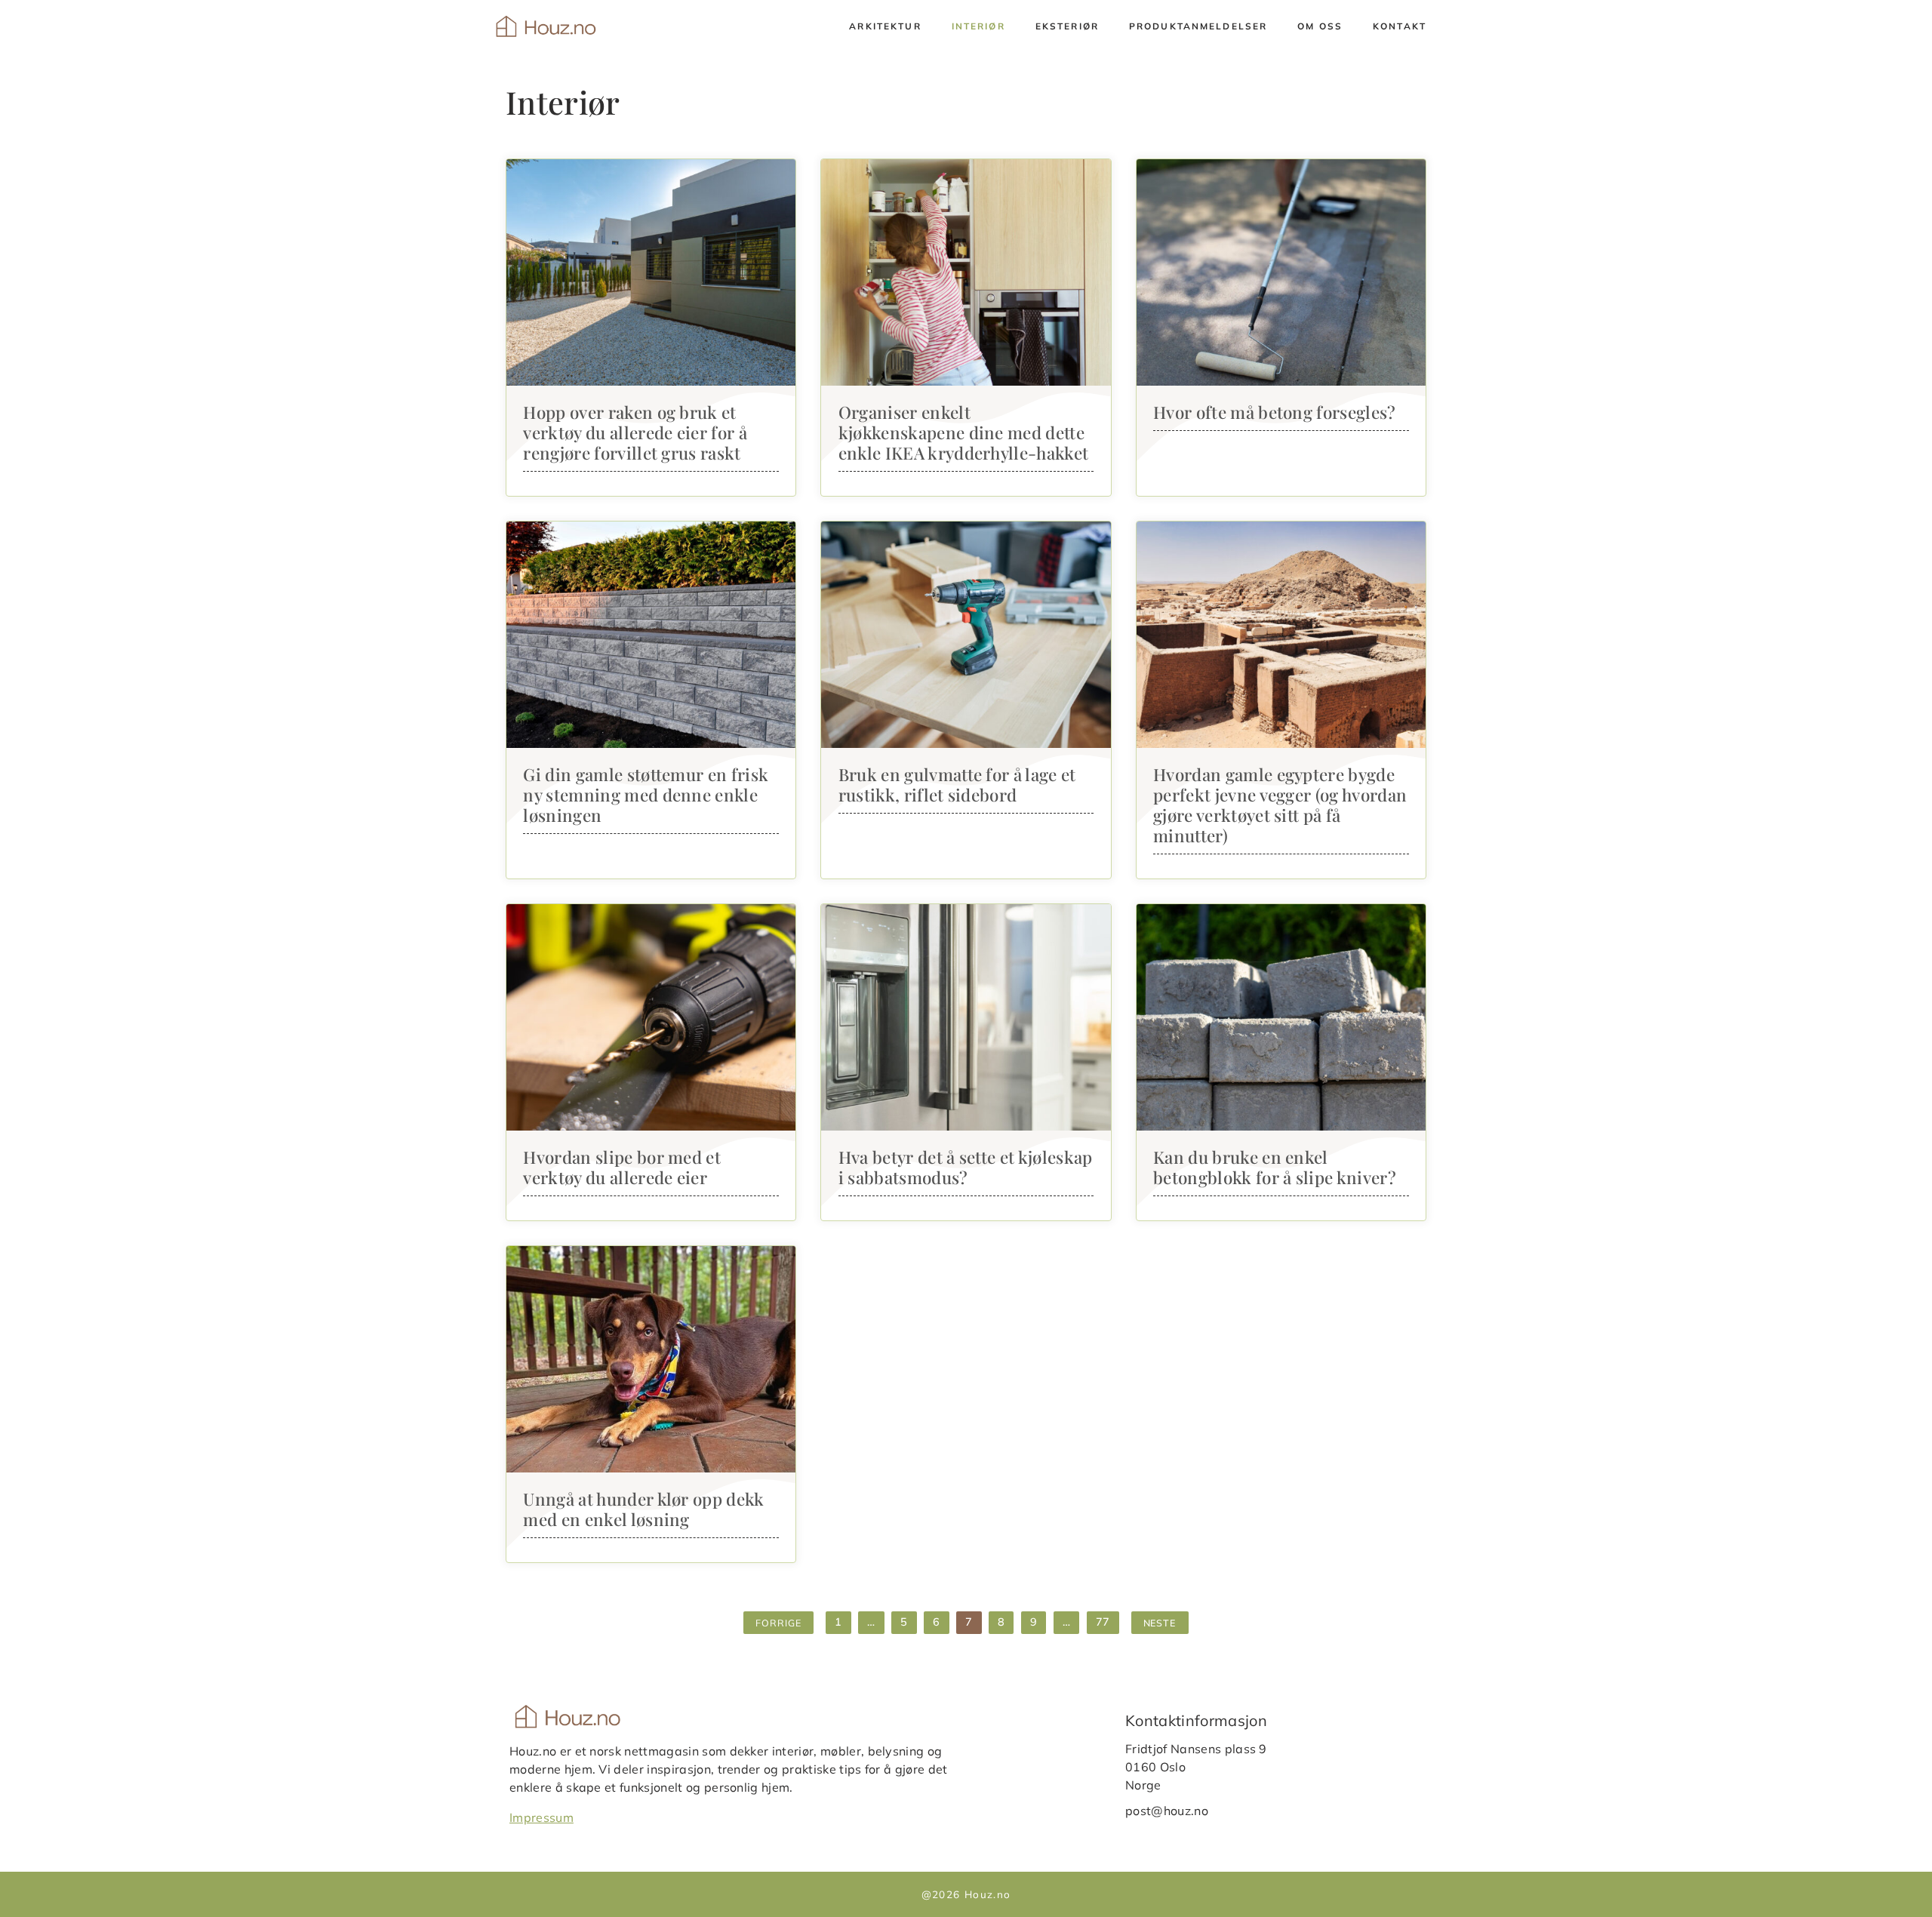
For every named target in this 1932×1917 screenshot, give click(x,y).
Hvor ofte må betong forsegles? (1275, 412)
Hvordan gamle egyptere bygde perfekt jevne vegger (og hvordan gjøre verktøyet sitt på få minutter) (1280, 805)
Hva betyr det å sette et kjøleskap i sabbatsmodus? (966, 1167)
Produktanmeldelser (1198, 26)
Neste (1160, 1623)
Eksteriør (1067, 26)
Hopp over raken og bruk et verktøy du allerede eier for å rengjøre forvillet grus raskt (635, 432)
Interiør (978, 26)
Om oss (1320, 26)
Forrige (778, 1623)
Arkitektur (885, 26)
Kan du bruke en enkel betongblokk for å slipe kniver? (1275, 1167)
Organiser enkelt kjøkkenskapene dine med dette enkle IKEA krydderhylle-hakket (964, 432)
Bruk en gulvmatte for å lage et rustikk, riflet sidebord (957, 785)
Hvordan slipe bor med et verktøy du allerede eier (622, 1167)
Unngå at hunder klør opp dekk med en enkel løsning (643, 1509)
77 (1103, 1622)
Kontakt (1400, 26)
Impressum (541, 1817)
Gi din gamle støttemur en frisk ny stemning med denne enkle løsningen (646, 795)
